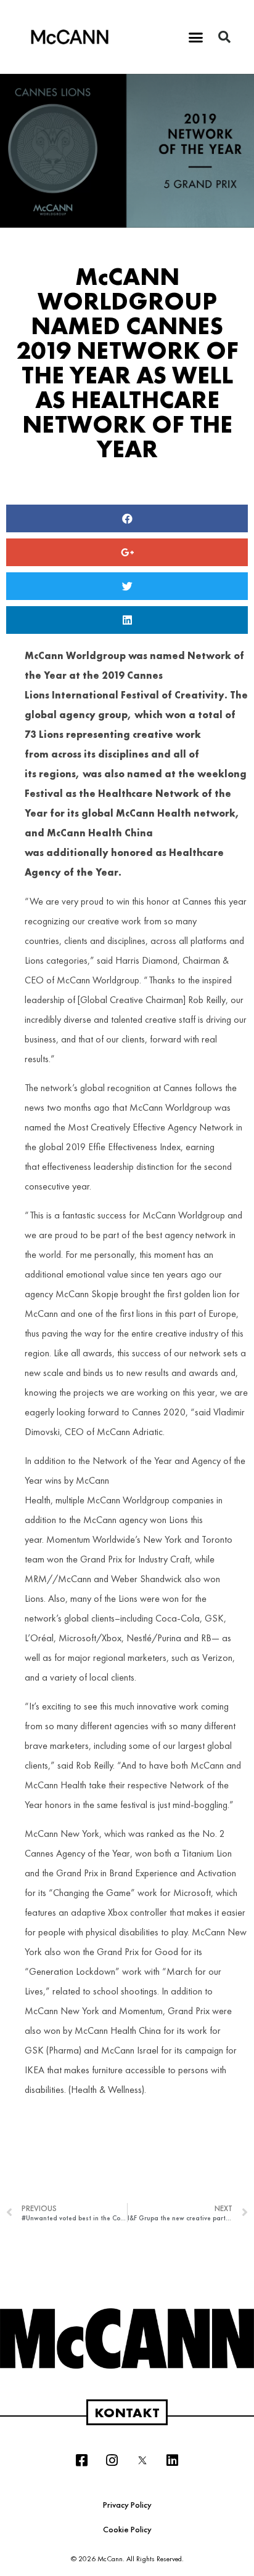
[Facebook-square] (82, 2460)
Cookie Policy (127, 2529)
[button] (196, 37)
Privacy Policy (127, 2505)
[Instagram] (112, 2460)
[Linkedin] (173, 2460)
